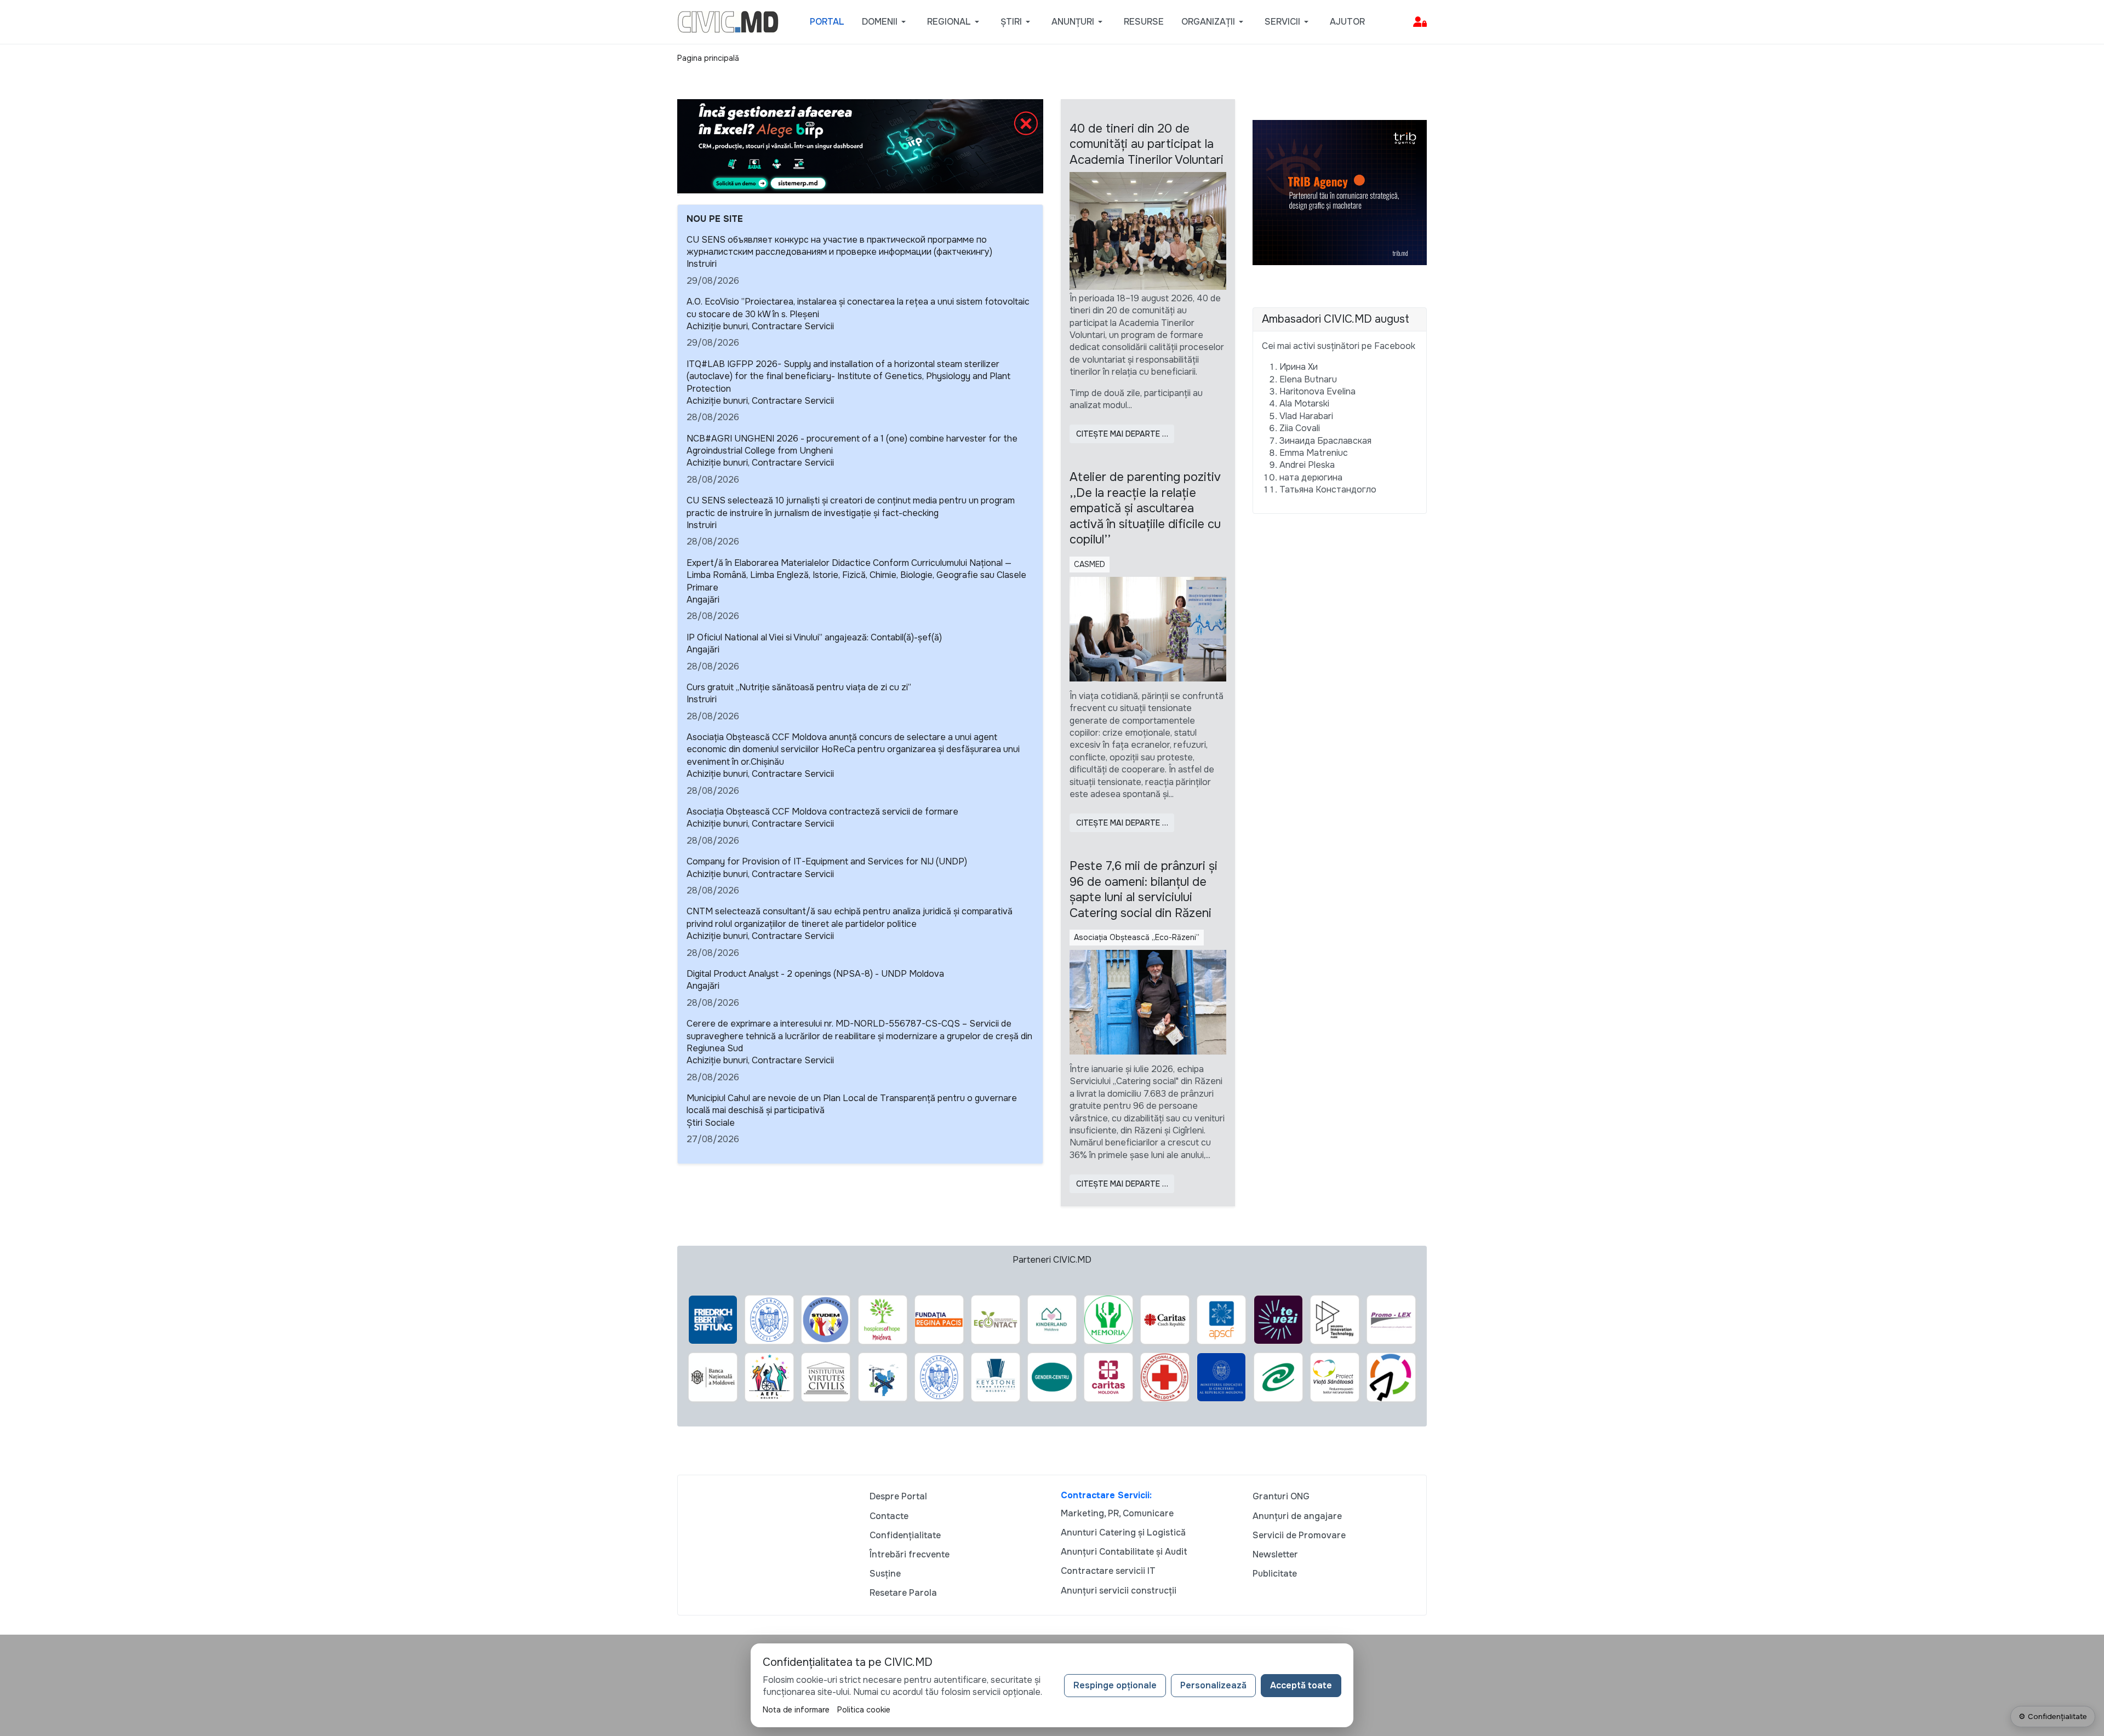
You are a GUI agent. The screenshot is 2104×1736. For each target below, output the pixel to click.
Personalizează (1213, 1685)
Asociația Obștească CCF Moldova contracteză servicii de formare (822, 812)
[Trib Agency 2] (1340, 192)
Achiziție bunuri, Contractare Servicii (760, 326)
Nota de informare (796, 1710)
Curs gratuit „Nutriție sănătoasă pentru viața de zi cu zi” (799, 687)
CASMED (1090, 564)
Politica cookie (864, 1710)
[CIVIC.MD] (728, 21)
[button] (886, 22)
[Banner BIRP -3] (860, 145)
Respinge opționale (1115, 1685)
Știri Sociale (711, 1123)
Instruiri (702, 264)
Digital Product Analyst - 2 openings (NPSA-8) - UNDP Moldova (815, 974)
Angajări (703, 600)
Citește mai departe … (1122, 434)
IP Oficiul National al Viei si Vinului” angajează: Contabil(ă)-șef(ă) (814, 637)
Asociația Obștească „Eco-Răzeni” (1137, 937)
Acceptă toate (1301, 1685)
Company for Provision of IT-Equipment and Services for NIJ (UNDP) (827, 861)
